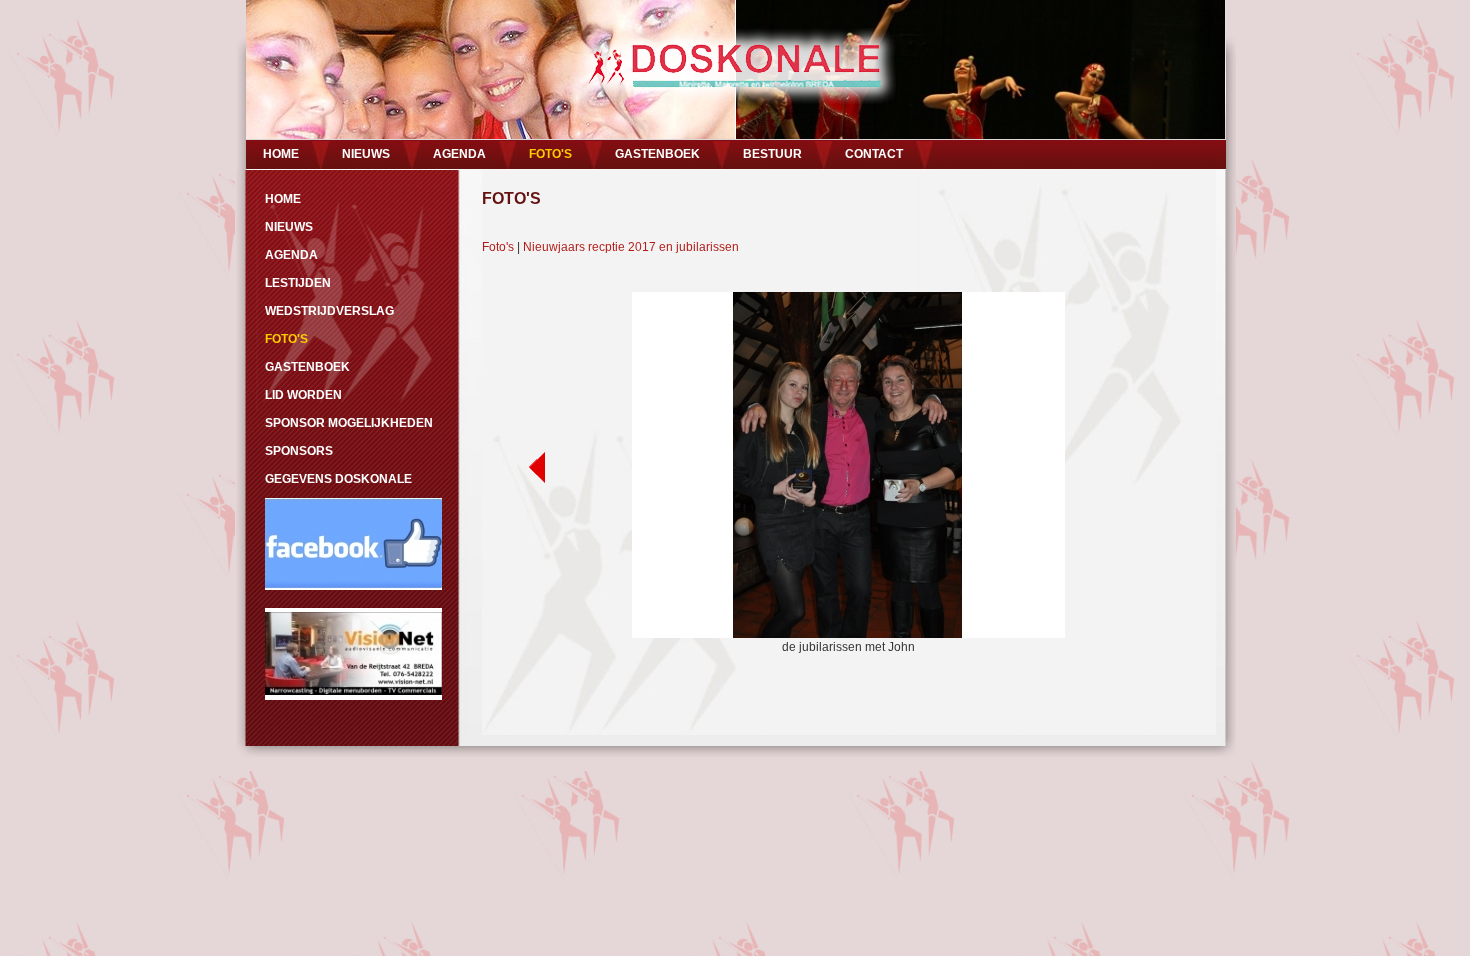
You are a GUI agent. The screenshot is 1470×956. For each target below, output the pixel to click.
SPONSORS (299, 451)
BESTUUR (772, 154)
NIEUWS (366, 154)
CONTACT (874, 154)
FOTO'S (550, 154)
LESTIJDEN (298, 283)
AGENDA (459, 154)
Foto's (498, 247)
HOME (281, 154)
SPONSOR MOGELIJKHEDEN (349, 423)
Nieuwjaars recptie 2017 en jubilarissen (631, 247)
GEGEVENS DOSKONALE (338, 479)
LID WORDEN (303, 395)
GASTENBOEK (657, 154)
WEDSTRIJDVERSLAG (329, 311)
